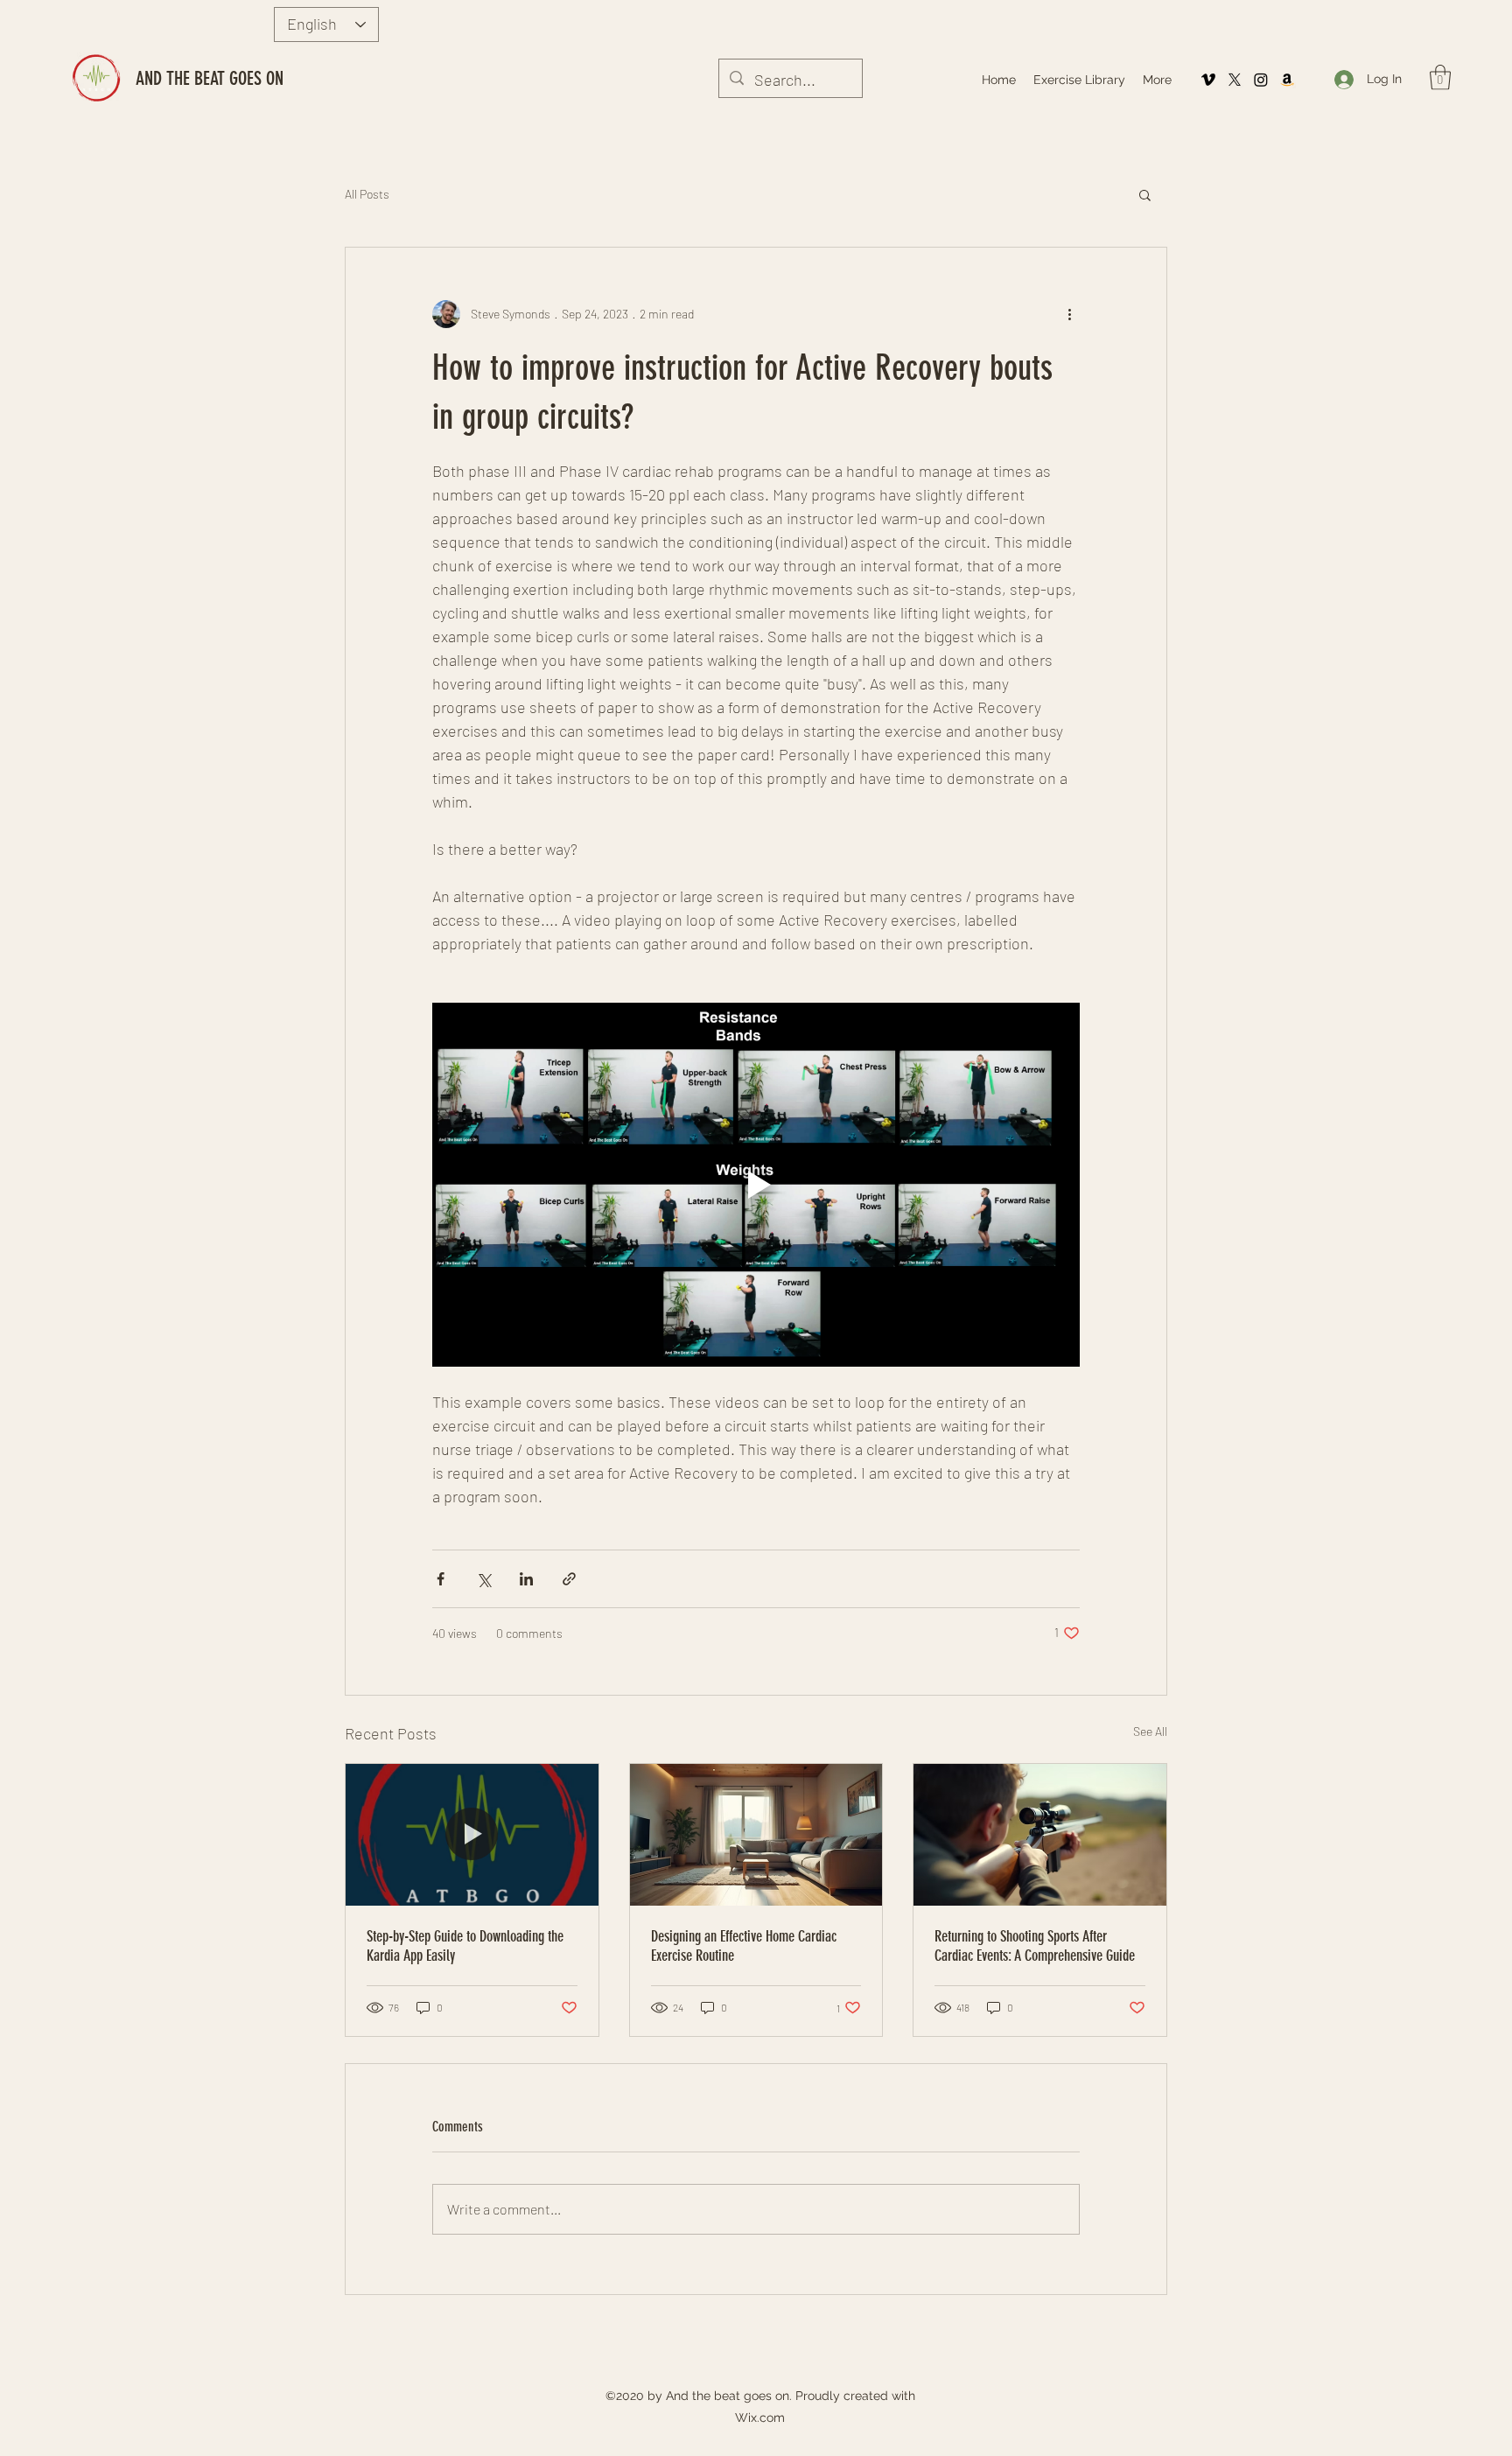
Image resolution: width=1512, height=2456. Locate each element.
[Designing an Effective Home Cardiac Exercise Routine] (756, 1835)
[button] (1440, 77)
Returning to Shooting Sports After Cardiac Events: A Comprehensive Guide (1035, 1946)
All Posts (367, 194)
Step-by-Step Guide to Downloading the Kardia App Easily (465, 1946)
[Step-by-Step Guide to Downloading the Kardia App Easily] (472, 1835)
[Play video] (756, 1185)
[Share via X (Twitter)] (483, 1579)
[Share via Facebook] (441, 1579)
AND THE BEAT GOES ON (210, 78)
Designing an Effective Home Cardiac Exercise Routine (744, 1946)
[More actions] (1069, 314)
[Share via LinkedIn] (526, 1579)
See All (1150, 1731)
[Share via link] (569, 1579)
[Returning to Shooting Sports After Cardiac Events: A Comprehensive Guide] (1040, 1835)
